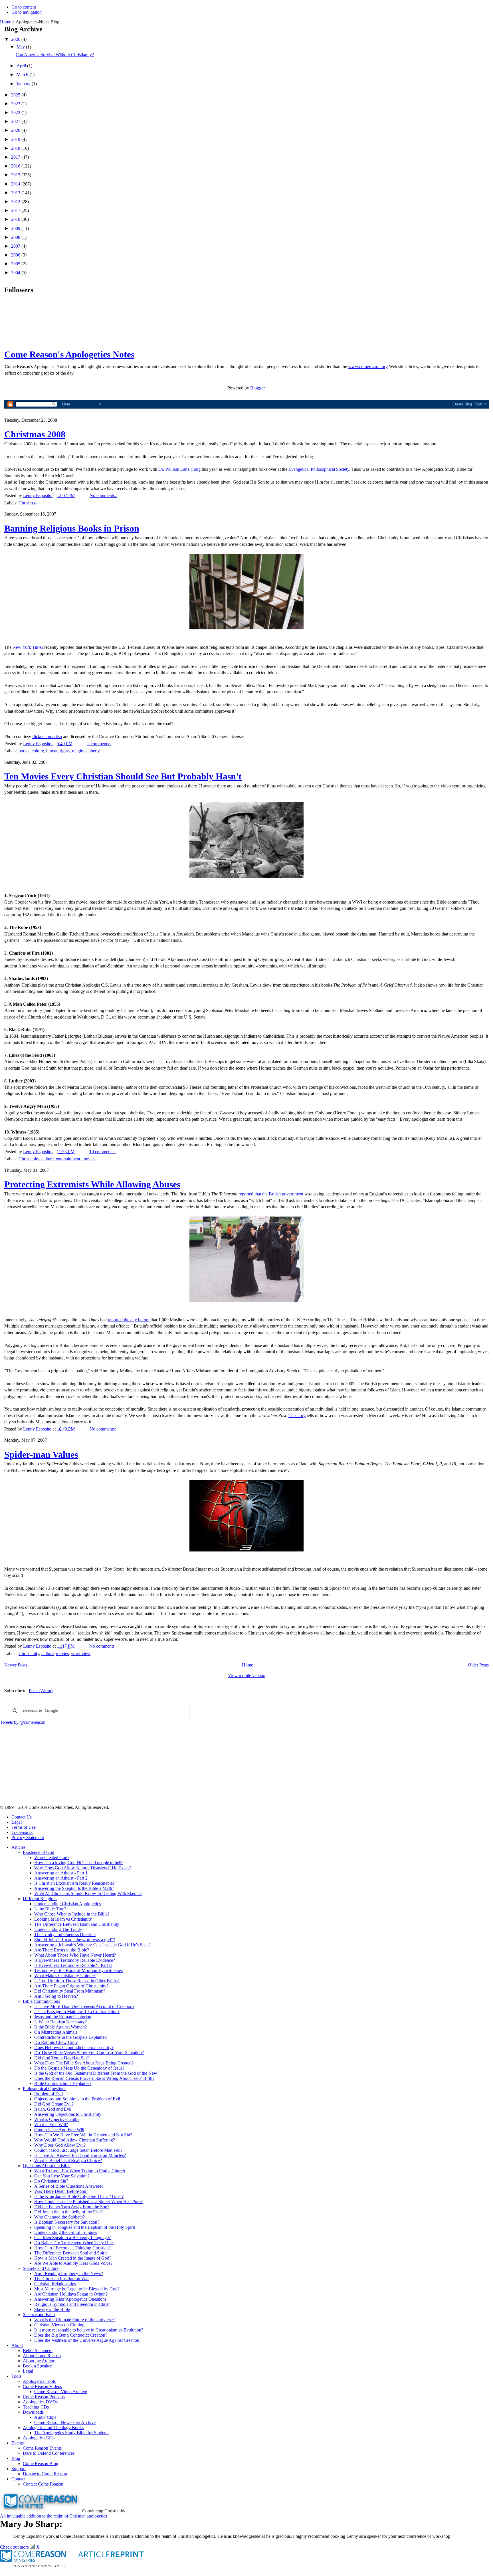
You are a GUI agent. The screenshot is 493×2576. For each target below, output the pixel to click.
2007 (16, 246)
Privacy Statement (28, 1837)
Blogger (257, 388)
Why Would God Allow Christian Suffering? (75, 2140)
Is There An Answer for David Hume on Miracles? (80, 2155)
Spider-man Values (41, 1454)
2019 (16, 139)
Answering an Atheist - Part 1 (61, 1873)
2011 (16, 210)
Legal (17, 1822)
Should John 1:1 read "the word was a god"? (75, 1940)
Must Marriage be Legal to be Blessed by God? (77, 2289)
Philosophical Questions (45, 2089)
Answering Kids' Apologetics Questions (70, 2299)
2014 (16, 184)
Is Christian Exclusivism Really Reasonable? (74, 1883)
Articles (18, 1847)
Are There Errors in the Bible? (62, 1950)
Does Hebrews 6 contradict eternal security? (74, 2047)
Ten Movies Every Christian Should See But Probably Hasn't (123, 776)
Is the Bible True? (50, 1909)
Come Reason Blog (41, 2463)
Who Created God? (52, 1857)
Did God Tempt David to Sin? (61, 2058)
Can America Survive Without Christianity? (55, 55)
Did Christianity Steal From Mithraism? (70, 1991)
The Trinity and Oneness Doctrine (65, 1934)
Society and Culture (41, 2268)
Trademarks (22, 1832)
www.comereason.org (368, 366)
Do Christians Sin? (51, 2181)
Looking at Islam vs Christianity (63, 1919)
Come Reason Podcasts (44, 2397)
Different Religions (40, 1899)
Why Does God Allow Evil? (60, 2145)
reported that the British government (271, 1194)
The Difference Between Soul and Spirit (70, 2253)
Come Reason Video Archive (61, 2392)
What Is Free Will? (51, 2125)
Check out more (14, 2547)
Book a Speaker (37, 2366)
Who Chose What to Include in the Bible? (72, 1914)
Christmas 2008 (35, 434)
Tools (16, 2376)
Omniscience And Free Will (59, 2130)
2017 (16, 157)
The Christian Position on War (61, 2279)
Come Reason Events (42, 2448)
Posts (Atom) (41, 1691)
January (24, 84)
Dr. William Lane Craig (179, 469)
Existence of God (39, 1852)
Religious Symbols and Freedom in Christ (72, 2304)
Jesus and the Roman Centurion (63, 2017)
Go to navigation (27, 12)
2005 (16, 264)
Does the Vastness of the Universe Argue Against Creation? (88, 2340)
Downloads (33, 2412)
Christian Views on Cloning (59, 2325)
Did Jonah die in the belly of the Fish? (68, 2212)
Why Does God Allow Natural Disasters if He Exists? (83, 1868)
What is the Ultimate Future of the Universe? (74, 2320)
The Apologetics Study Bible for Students (72, 2433)
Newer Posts (16, 1665)
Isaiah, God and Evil (53, 2109)
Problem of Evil (49, 2094)
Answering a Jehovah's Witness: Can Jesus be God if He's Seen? (92, 1945)
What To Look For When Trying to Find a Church (80, 2171)
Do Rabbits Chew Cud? (56, 2042)
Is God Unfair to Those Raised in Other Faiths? (77, 1981)
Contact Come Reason (43, 2484)
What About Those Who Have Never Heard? (75, 1955)
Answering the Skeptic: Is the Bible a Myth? (74, 1888)
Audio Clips (45, 2417)
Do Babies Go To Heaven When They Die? (74, 2243)
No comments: (103, 495)
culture (38, 751)
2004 (16, 273)
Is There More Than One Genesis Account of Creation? (84, 2006)
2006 (16, 255)
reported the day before (129, 1320)
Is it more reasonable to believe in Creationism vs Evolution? (89, 2330)
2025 (16, 95)
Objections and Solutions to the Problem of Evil (77, 2099)
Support (19, 2469)
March (23, 75)
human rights (58, 751)
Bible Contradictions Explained (62, 2083)
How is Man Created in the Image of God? (73, 2258)
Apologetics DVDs (40, 2402)
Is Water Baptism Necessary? (60, 2022)
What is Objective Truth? (57, 2119)
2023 (16, 104)
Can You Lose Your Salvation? (62, 2176)
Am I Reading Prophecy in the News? (69, 2273)
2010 (16, 219)
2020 (16, 130)
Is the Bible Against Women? (60, 2027)
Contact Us (22, 1817)
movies (89, 1159)
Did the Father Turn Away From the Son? (72, 2207)
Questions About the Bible (47, 2166)
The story (297, 1416)
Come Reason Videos (42, 2386)
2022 (16, 113)
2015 (16, 175)
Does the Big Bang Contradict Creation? (71, 2335)
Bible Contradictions (41, 2001)
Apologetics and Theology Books (53, 2427)
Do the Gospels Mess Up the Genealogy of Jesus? (79, 2068)
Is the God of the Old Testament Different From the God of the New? (97, 2073)
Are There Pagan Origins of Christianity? (71, 1986)
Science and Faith (39, 2315)
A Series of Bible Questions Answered (69, 2186)
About (17, 2345)
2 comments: (99, 744)
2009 (16, 228)
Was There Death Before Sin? (61, 2191)
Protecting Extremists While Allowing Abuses (92, 1184)
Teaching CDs (36, 2407)
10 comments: (102, 1152)
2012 (16, 202)
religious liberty (86, 751)
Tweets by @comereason (23, 1722)
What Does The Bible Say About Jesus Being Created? (84, 2063)
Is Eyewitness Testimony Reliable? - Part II (73, 1965)
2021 (16, 121)
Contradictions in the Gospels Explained (70, 2037)
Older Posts (478, 1665)
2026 (16, 39)
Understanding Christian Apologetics (67, 1904)
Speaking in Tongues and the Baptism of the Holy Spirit (85, 2227)
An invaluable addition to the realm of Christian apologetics (53, 2516)
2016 (16, 166)
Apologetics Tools (39, 2381)
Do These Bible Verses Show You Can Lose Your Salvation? (89, 2053)
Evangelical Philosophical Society (319, 469)
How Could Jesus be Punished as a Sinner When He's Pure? (88, 2202)
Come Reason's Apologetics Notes (69, 354)
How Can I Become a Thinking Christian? (72, 2248)
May (21, 47)
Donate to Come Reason (45, 2474)
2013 (16, 193)
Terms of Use (24, 1827)
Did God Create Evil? (54, 2104)
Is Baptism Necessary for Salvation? (67, 2222)
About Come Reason (42, 2356)
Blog (16, 2458)
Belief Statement (38, 2350)
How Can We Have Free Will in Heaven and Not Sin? (83, 2135)
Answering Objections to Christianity (68, 2114)
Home (6, 22)
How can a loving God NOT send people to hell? (79, 1863)
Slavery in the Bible (52, 2309)
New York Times (28, 647)
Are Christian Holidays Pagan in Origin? (71, 2294)
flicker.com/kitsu (47, 737)
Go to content (24, 7)
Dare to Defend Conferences (49, 2453)
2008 (16, 237)
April (22, 66)
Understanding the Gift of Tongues (66, 2232)
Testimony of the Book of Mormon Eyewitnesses (78, 1970)
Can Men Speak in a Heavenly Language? (72, 2237)
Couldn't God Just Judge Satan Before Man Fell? (78, 2150)
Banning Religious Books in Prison (72, 528)
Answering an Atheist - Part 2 (61, 1878)
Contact (18, 2479)
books (24, 751)
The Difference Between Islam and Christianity (77, 1924)
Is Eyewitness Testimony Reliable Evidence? (75, 1960)
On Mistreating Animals (56, 2032)
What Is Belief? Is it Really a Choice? (68, 2160)
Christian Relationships (55, 2284)
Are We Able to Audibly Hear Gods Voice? (73, 2263)
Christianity (29, 1159)
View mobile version (247, 1675)
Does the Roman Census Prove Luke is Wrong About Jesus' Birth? (94, 2078)
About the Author (39, 2361)
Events (18, 2443)
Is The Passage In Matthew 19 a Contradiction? (77, 2012)
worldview (81, 1653)
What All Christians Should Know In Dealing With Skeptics (88, 1893)
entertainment (68, 1159)
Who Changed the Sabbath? (59, 2217)
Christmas (28, 503)
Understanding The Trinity (58, 1929)
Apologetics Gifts (39, 2438)
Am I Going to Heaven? (56, 1996)
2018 (16, 148)
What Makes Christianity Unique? (65, 1976)
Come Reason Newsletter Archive (65, 2422)
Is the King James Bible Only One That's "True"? (79, 2196)
